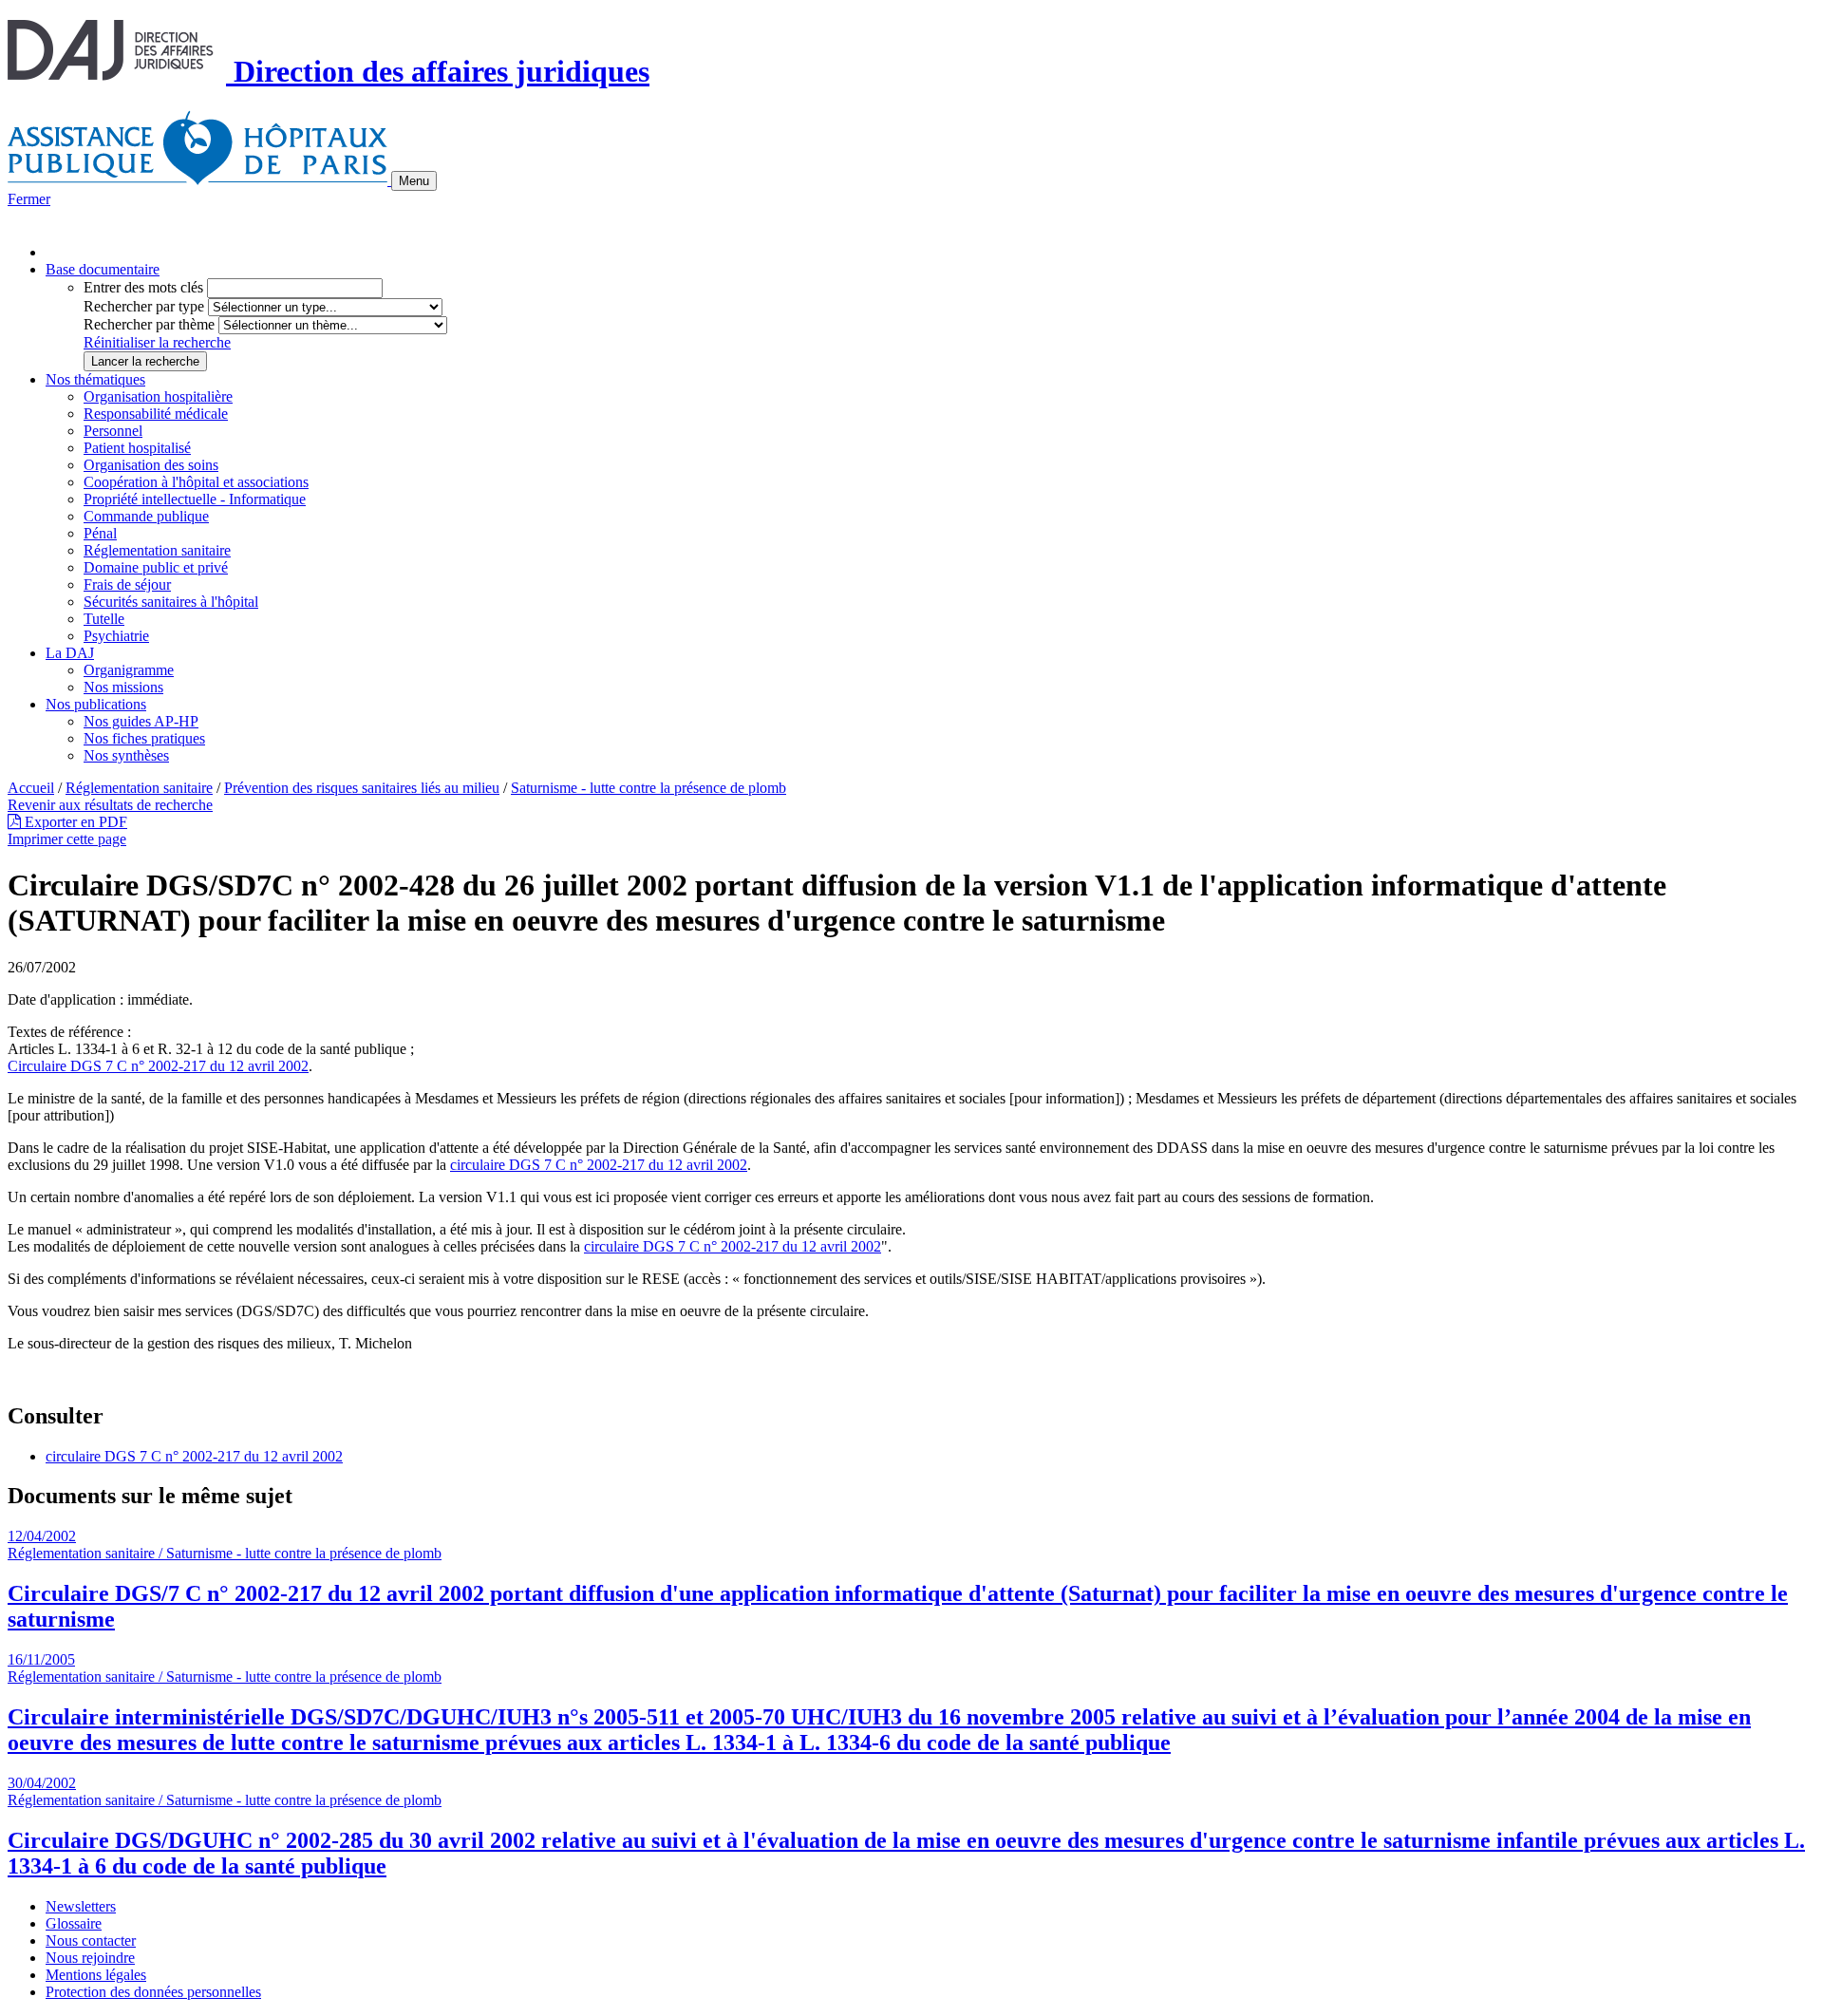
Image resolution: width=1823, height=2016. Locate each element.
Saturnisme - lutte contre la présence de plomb (648, 788)
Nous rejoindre (90, 1958)
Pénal (100, 533)
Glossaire (74, 1923)
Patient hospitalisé (137, 448)
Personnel (113, 431)
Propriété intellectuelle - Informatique (195, 499)
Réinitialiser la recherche (157, 342)
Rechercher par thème (149, 324)
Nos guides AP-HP (141, 721)
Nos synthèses (126, 755)
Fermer (29, 199)
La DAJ (70, 653)
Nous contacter (91, 1941)
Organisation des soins (151, 465)
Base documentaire (103, 269)
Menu (414, 181)
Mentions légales (96, 1975)
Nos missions (123, 687)
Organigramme (129, 670)
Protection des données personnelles (153, 1992)
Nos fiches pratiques (144, 738)
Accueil (31, 788)
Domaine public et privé (156, 567)
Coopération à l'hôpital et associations (196, 482)
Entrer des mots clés (143, 287)
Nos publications (96, 704)
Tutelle (104, 619)
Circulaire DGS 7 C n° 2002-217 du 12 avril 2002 (158, 1066)
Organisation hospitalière (158, 396)
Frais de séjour (127, 584)
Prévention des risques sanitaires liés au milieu (362, 788)
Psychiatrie (116, 636)
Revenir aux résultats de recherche (110, 805)
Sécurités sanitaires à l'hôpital (171, 602)
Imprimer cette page (67, 839)
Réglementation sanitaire (157, 550)
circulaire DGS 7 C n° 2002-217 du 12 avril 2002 (733, 1246)
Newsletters (81, 1906)
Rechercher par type (144, 306)
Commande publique (146, 516)
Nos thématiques (95, 379)
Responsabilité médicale (156, 414)
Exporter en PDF (74, 822)
